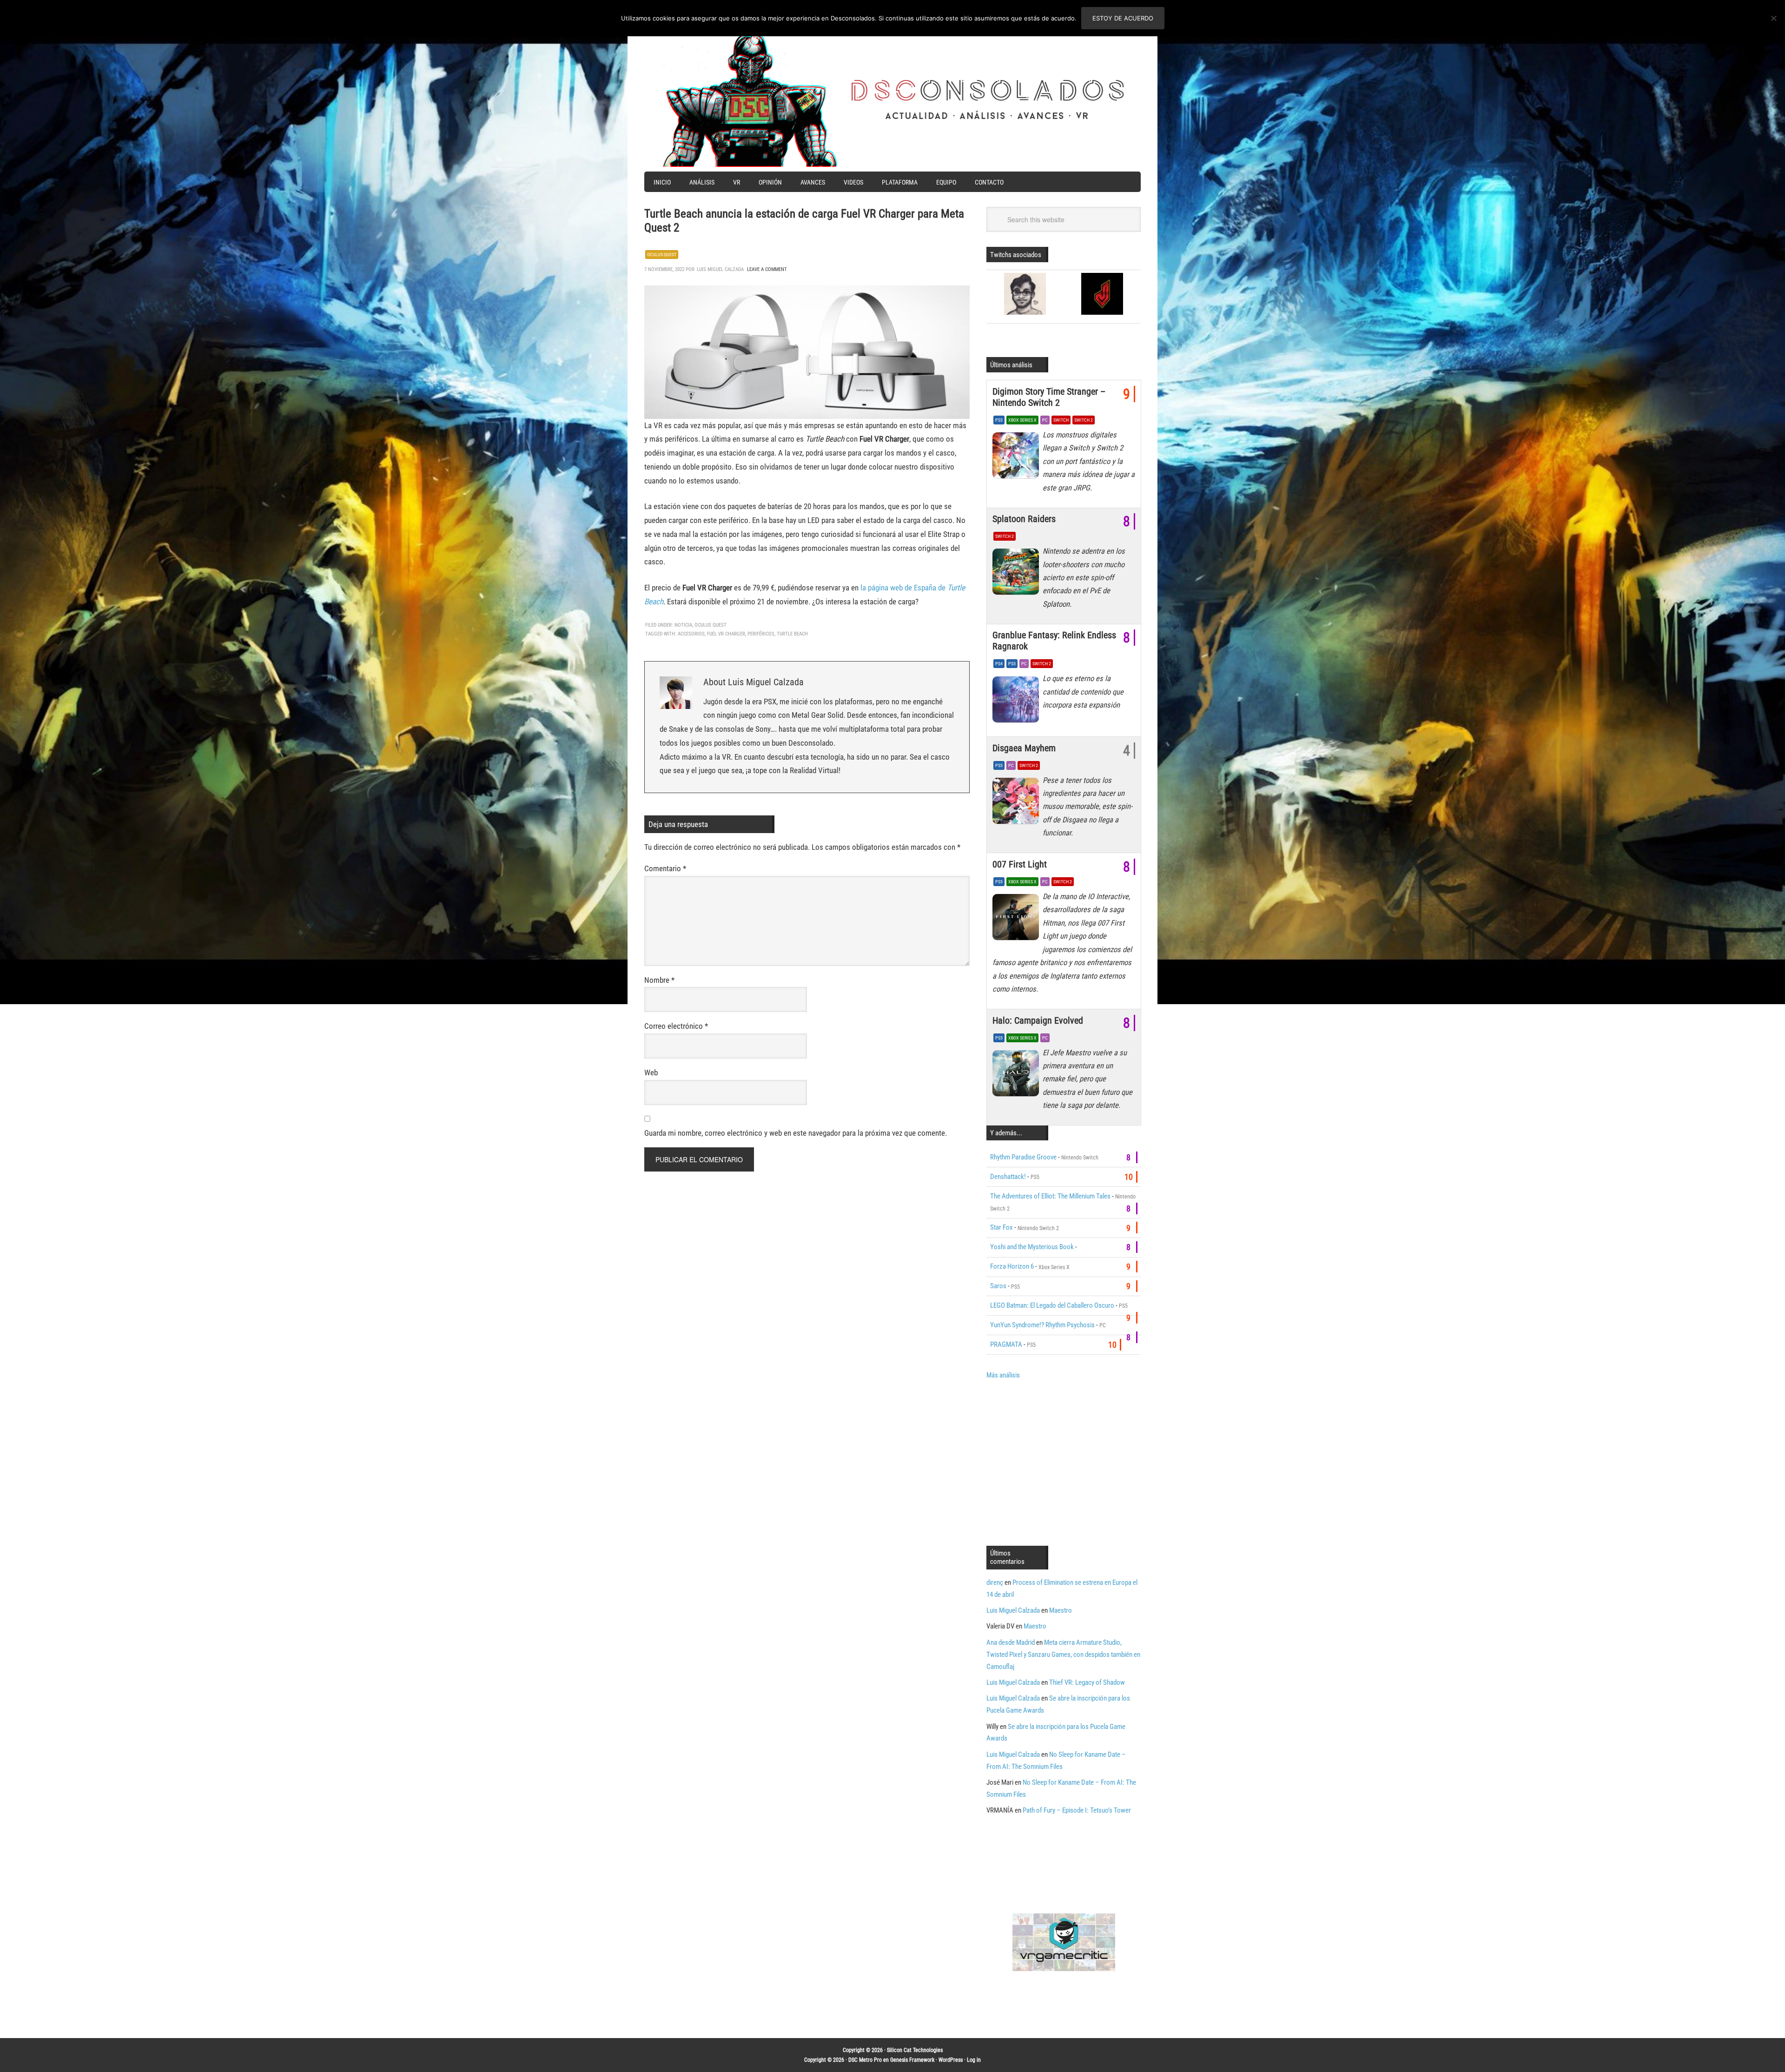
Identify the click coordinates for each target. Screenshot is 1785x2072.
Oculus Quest (662, 255)
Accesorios (691, 634)
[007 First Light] (1018, 920)
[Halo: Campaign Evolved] (1018, 1076)
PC (1045, 420)
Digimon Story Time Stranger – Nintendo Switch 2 (1049, 397)
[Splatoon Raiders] (1018, 574)
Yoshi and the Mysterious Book (1032, 1247)
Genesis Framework (912, 2060)
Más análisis (1003, 1375)
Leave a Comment (767, 269)
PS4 (999, 664)
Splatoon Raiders (1024, 519)
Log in (974, 2060)
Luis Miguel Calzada (1013, 1610)
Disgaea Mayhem (1024, 748)
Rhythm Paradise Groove (1023, 1157)
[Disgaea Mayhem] (1018, 803)
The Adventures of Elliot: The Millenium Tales (1050, 1196)
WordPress (951, 2060)
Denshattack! (1008, 1177)
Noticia (683, 625)
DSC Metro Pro (865, 2060)
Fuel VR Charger (726, 634)
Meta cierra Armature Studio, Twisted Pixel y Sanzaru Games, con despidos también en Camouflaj (1063, 1655)
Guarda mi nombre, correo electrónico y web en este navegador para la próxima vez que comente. (796, 1133)
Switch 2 (1084, 420)
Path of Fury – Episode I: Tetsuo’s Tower (1077, 1810)
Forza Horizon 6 (1012, 1266)
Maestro (1061, 1610)
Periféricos (761, 634)
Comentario (665, 868)
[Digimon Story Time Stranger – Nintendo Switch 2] (1018, 458)
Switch (1061, 420)
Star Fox (1002, 1227)
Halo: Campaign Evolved (1038, 1020)
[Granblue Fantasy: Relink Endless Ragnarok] (1018, 702)
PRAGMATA (1006, 1344)
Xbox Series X (1022, 420)
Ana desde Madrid (1011, 1642)
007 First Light (1020, 864)
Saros (998, 1286)
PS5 (999, 420)
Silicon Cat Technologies (915, 2050)
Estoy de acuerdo (1123, 18)
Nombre (659, 980)
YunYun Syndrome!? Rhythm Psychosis (1042, 1325)
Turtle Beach (792, 634)
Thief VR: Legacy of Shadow (1087, 1682)
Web (651, 1072)
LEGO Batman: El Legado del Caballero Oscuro (1052, 1305)
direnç (995, 1582)
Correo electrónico (676, 1026)
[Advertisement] (1064, 1462)
